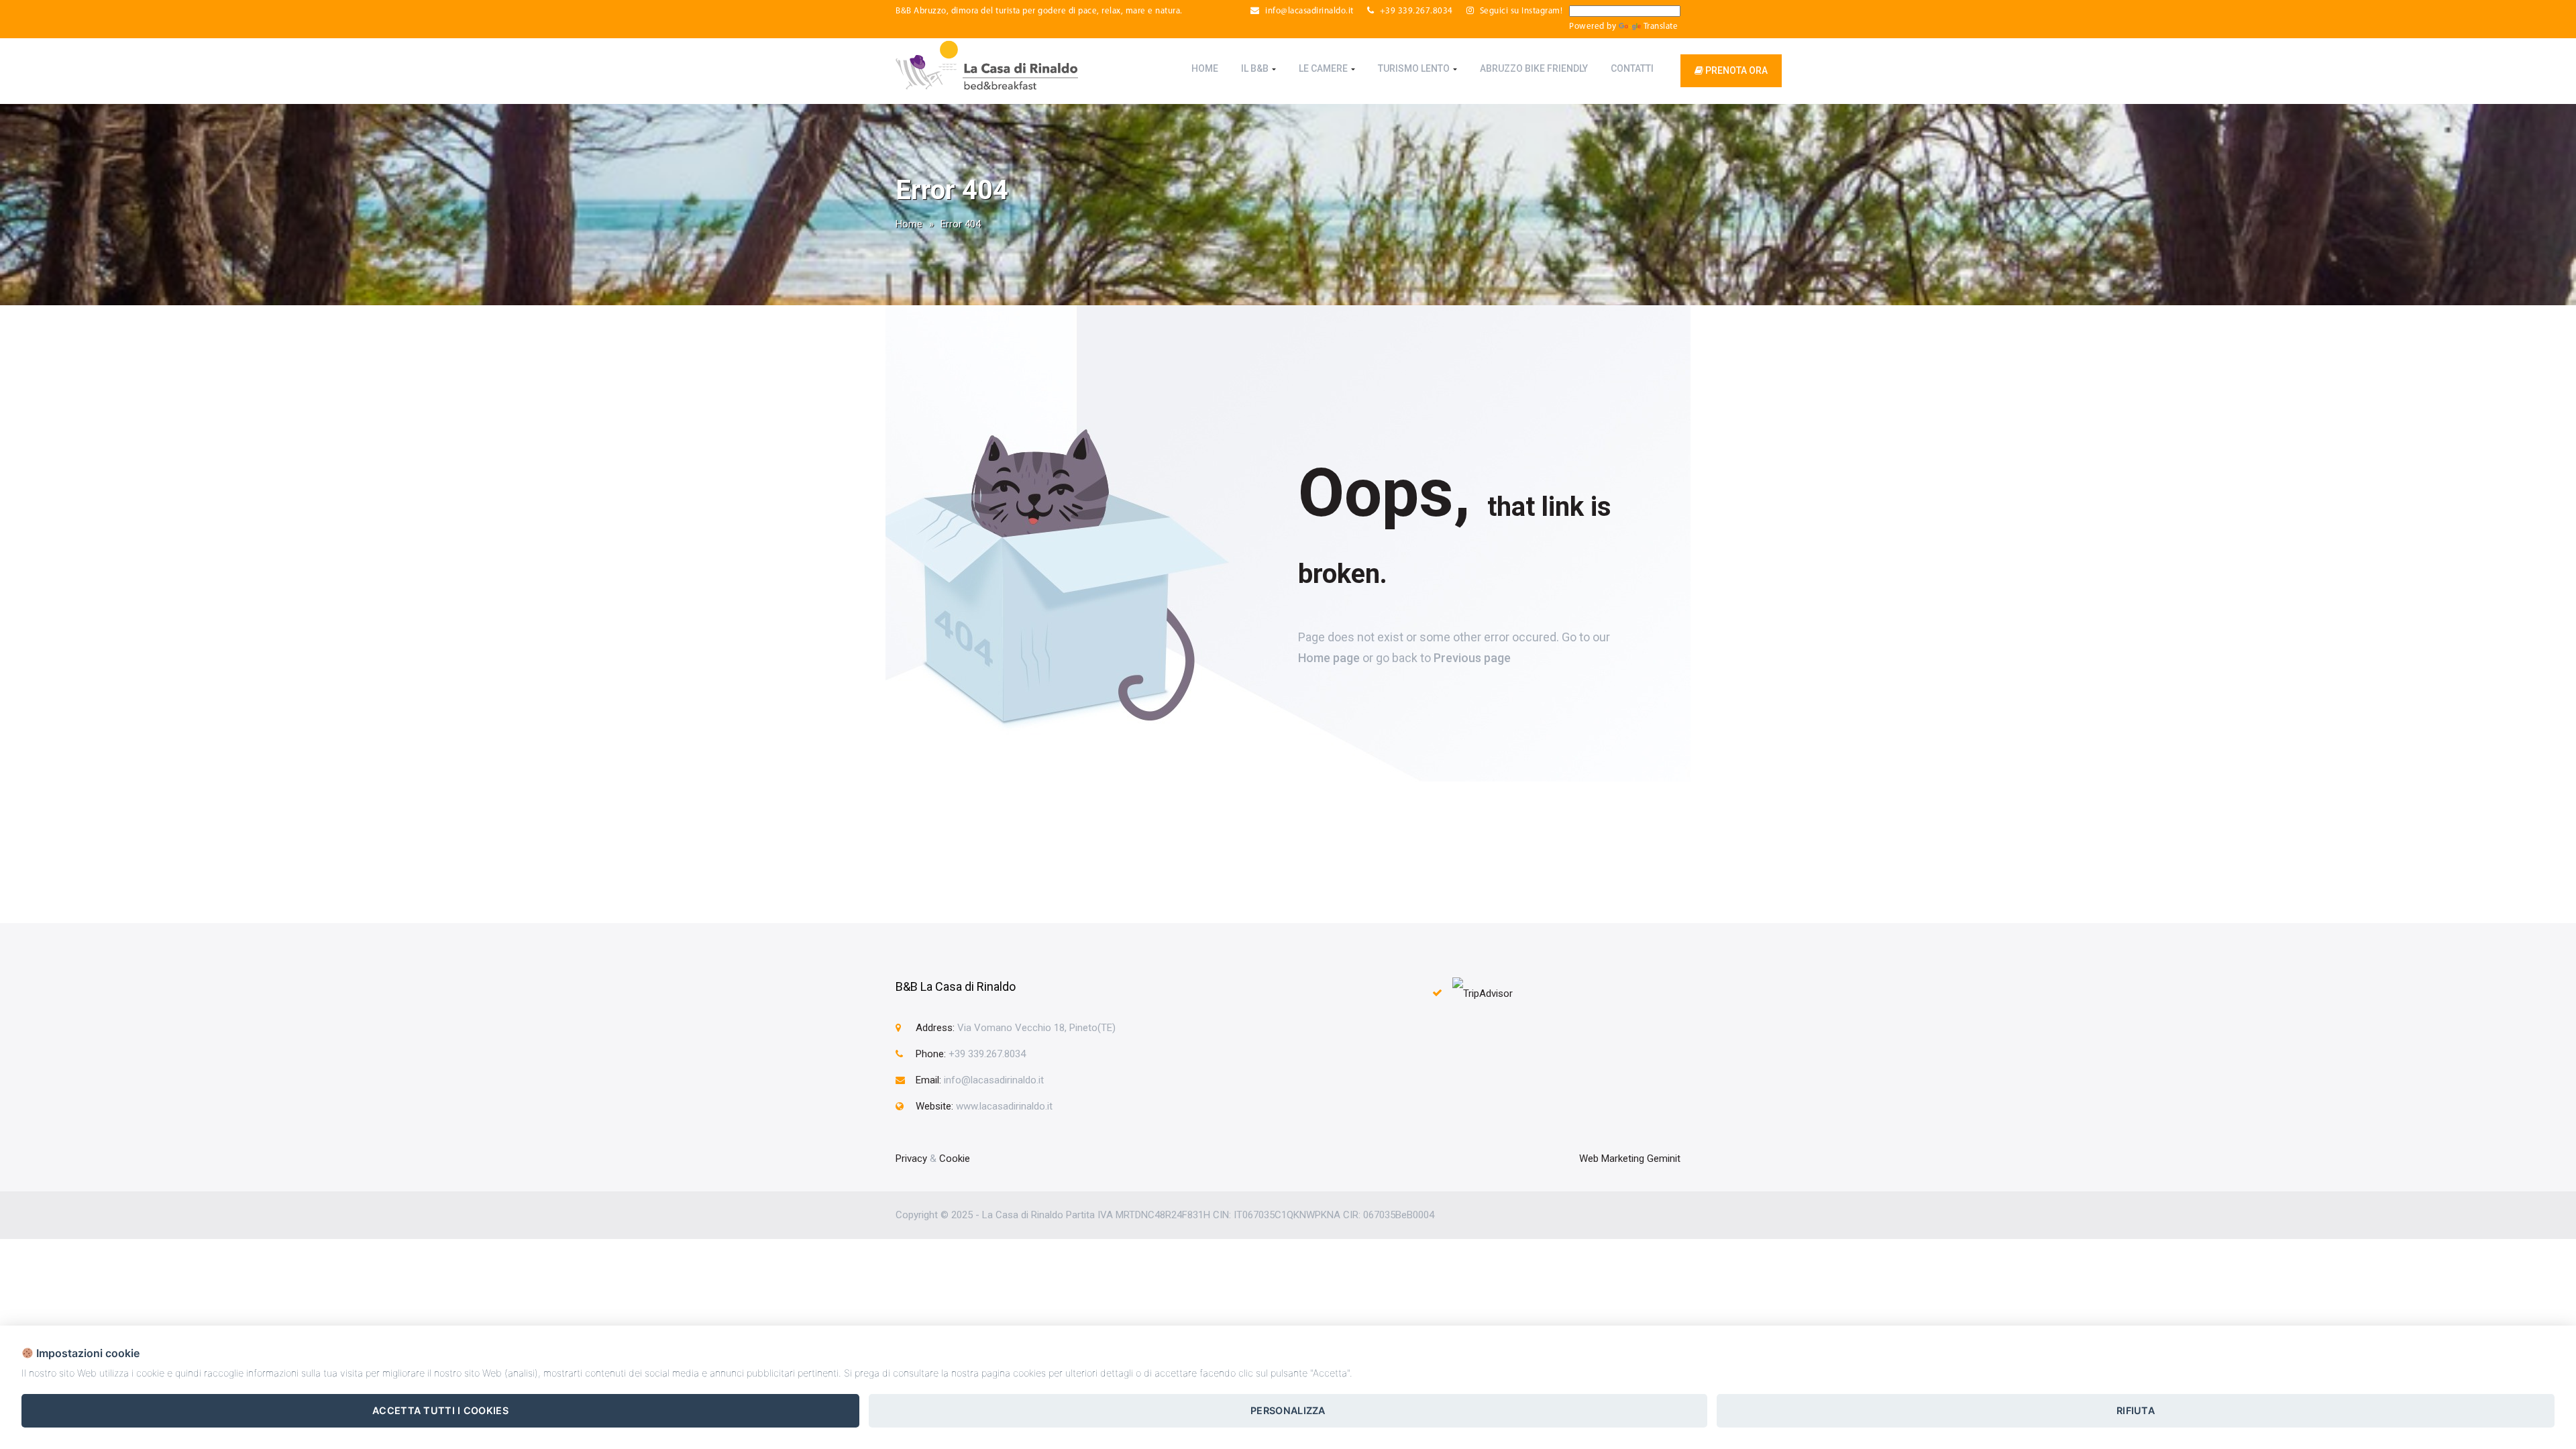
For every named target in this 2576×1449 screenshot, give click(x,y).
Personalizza (1288, 1410)
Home (1205, 68)
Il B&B (1256, 68)
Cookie (955, 1159)
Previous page (1472, 658)
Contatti (1632, 68)
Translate (1661, 26)
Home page (1329, 658)
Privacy (911, 1159)
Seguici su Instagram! (1520, 11)
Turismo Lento (1415, 68)
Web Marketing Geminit (1630, 1159)
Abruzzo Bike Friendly (1534, 68)
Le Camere (1324, 68)
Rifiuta (2136, 1410)
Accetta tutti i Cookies (440, 1410)
